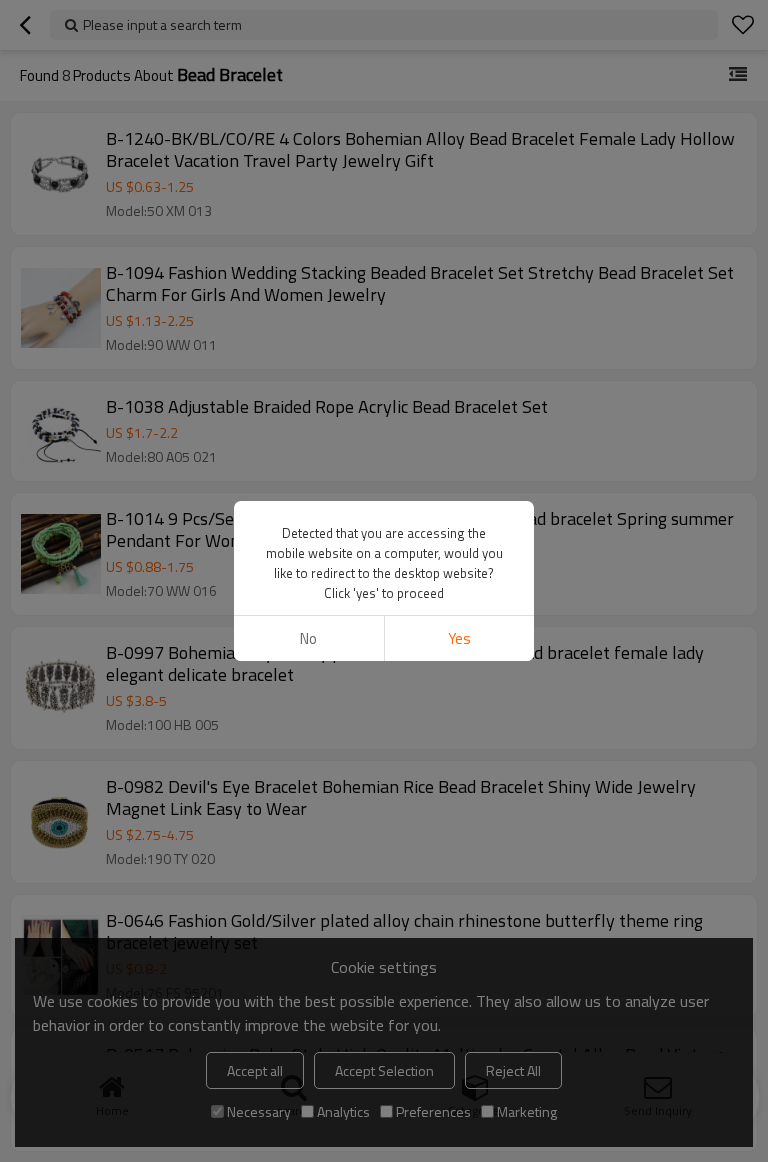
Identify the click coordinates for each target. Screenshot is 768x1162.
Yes (459, 638)
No (308, 638)
